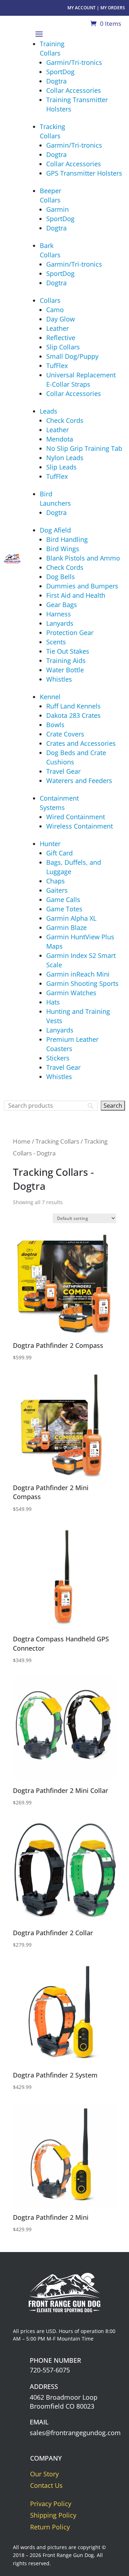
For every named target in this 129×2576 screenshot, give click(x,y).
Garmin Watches (71, 993)
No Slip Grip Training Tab (84, 448)
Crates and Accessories (81, 743)
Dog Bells (61, 577)
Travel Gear (63, 771)
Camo (55, 310)
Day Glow (61, 319)
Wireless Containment (80, 826)
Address (44, 2386)
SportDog (60, 72)
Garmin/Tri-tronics (74, 62)
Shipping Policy (53, 2515)
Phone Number (55, 2360)
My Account (82, 8)
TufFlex (57, 366)
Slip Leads (61, 467)
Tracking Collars (57, 1141)
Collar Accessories (74, 90)
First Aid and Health (76, 595)
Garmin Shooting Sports (82, 983)
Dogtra (56, 81)
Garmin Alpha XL (71, 918)
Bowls (55, 725)
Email (39, 2422)
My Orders (113, 8)
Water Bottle (65, 670)
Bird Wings (63, 549)
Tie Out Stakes (68, 651)
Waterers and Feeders (79, 781)
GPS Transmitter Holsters (84, 173)
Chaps (56, 881)
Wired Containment (76, 817)
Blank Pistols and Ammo (83, 558)
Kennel (50, 697)
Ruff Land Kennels (73, 706)
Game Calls (63, 900)
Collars (50, 300)
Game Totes (64, 909)
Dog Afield (55, 530)
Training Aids (66, 660)
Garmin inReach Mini (78, 974)
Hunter (50, 844)
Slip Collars (63, 347)
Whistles (59, 679)
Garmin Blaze (66, 927)
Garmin (58, 209)
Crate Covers (65, 734)
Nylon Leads (65, 458)
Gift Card (59, 853)
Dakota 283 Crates (73, 715)
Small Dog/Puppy (72, 356)
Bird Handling (67, 539)
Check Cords (65, 420)
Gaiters (57, 890)
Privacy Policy (51, 2504)
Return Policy (50, 2527)
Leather (58, 328)
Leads (49, 411)
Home (22, 1141)
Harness (59, 614)
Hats (53, 1002)
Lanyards (60, 623)
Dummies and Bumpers (82, 586)
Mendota (60, 439)
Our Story (44, 2474)
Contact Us (46, 2485)
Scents (56, 642)
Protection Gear (70, 633)
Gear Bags (62, 605)
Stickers (58, 1058)
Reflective (61, 338)
